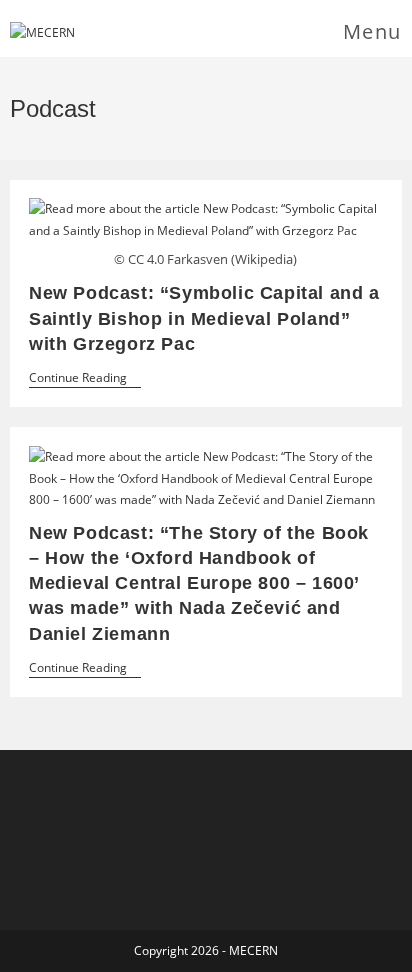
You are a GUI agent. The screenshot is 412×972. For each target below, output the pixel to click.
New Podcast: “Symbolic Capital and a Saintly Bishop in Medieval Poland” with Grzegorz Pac (204, 318)
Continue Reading (85, 379)
